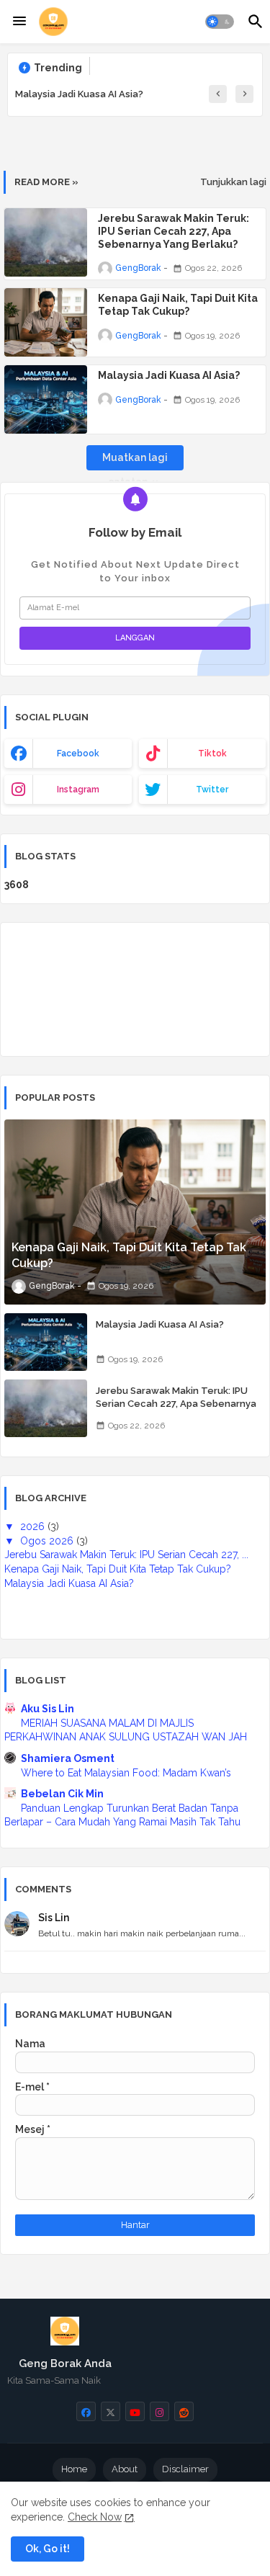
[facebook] (86, 2411)
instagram (78, 790)
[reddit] (184, 2411)
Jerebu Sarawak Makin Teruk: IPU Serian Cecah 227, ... (126, 1555)
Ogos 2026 (48, 1541)
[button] (220, 22)
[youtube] (135, 2411)
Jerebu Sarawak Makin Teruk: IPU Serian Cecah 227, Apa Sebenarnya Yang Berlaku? (174, 231)
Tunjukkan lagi (233, 182)
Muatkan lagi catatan (135, 461)
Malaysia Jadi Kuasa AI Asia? (79, 94)
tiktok (212, 753)
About (125, 2469)
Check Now (95, 2517)
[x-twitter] (111, 2411)
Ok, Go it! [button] (48, 2549)
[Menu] (19, 22)
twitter (212, 790)
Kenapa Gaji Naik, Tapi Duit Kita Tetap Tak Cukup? (178, 305)
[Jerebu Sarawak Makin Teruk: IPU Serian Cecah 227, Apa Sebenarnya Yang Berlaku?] (46, 1408)
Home (74, 2469)
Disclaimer (185, 2469)
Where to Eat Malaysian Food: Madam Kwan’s (126, 1773)
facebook (78, 753)
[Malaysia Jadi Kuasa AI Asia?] (46, 1342)
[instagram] (159, 2411)
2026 (34, 1526)
